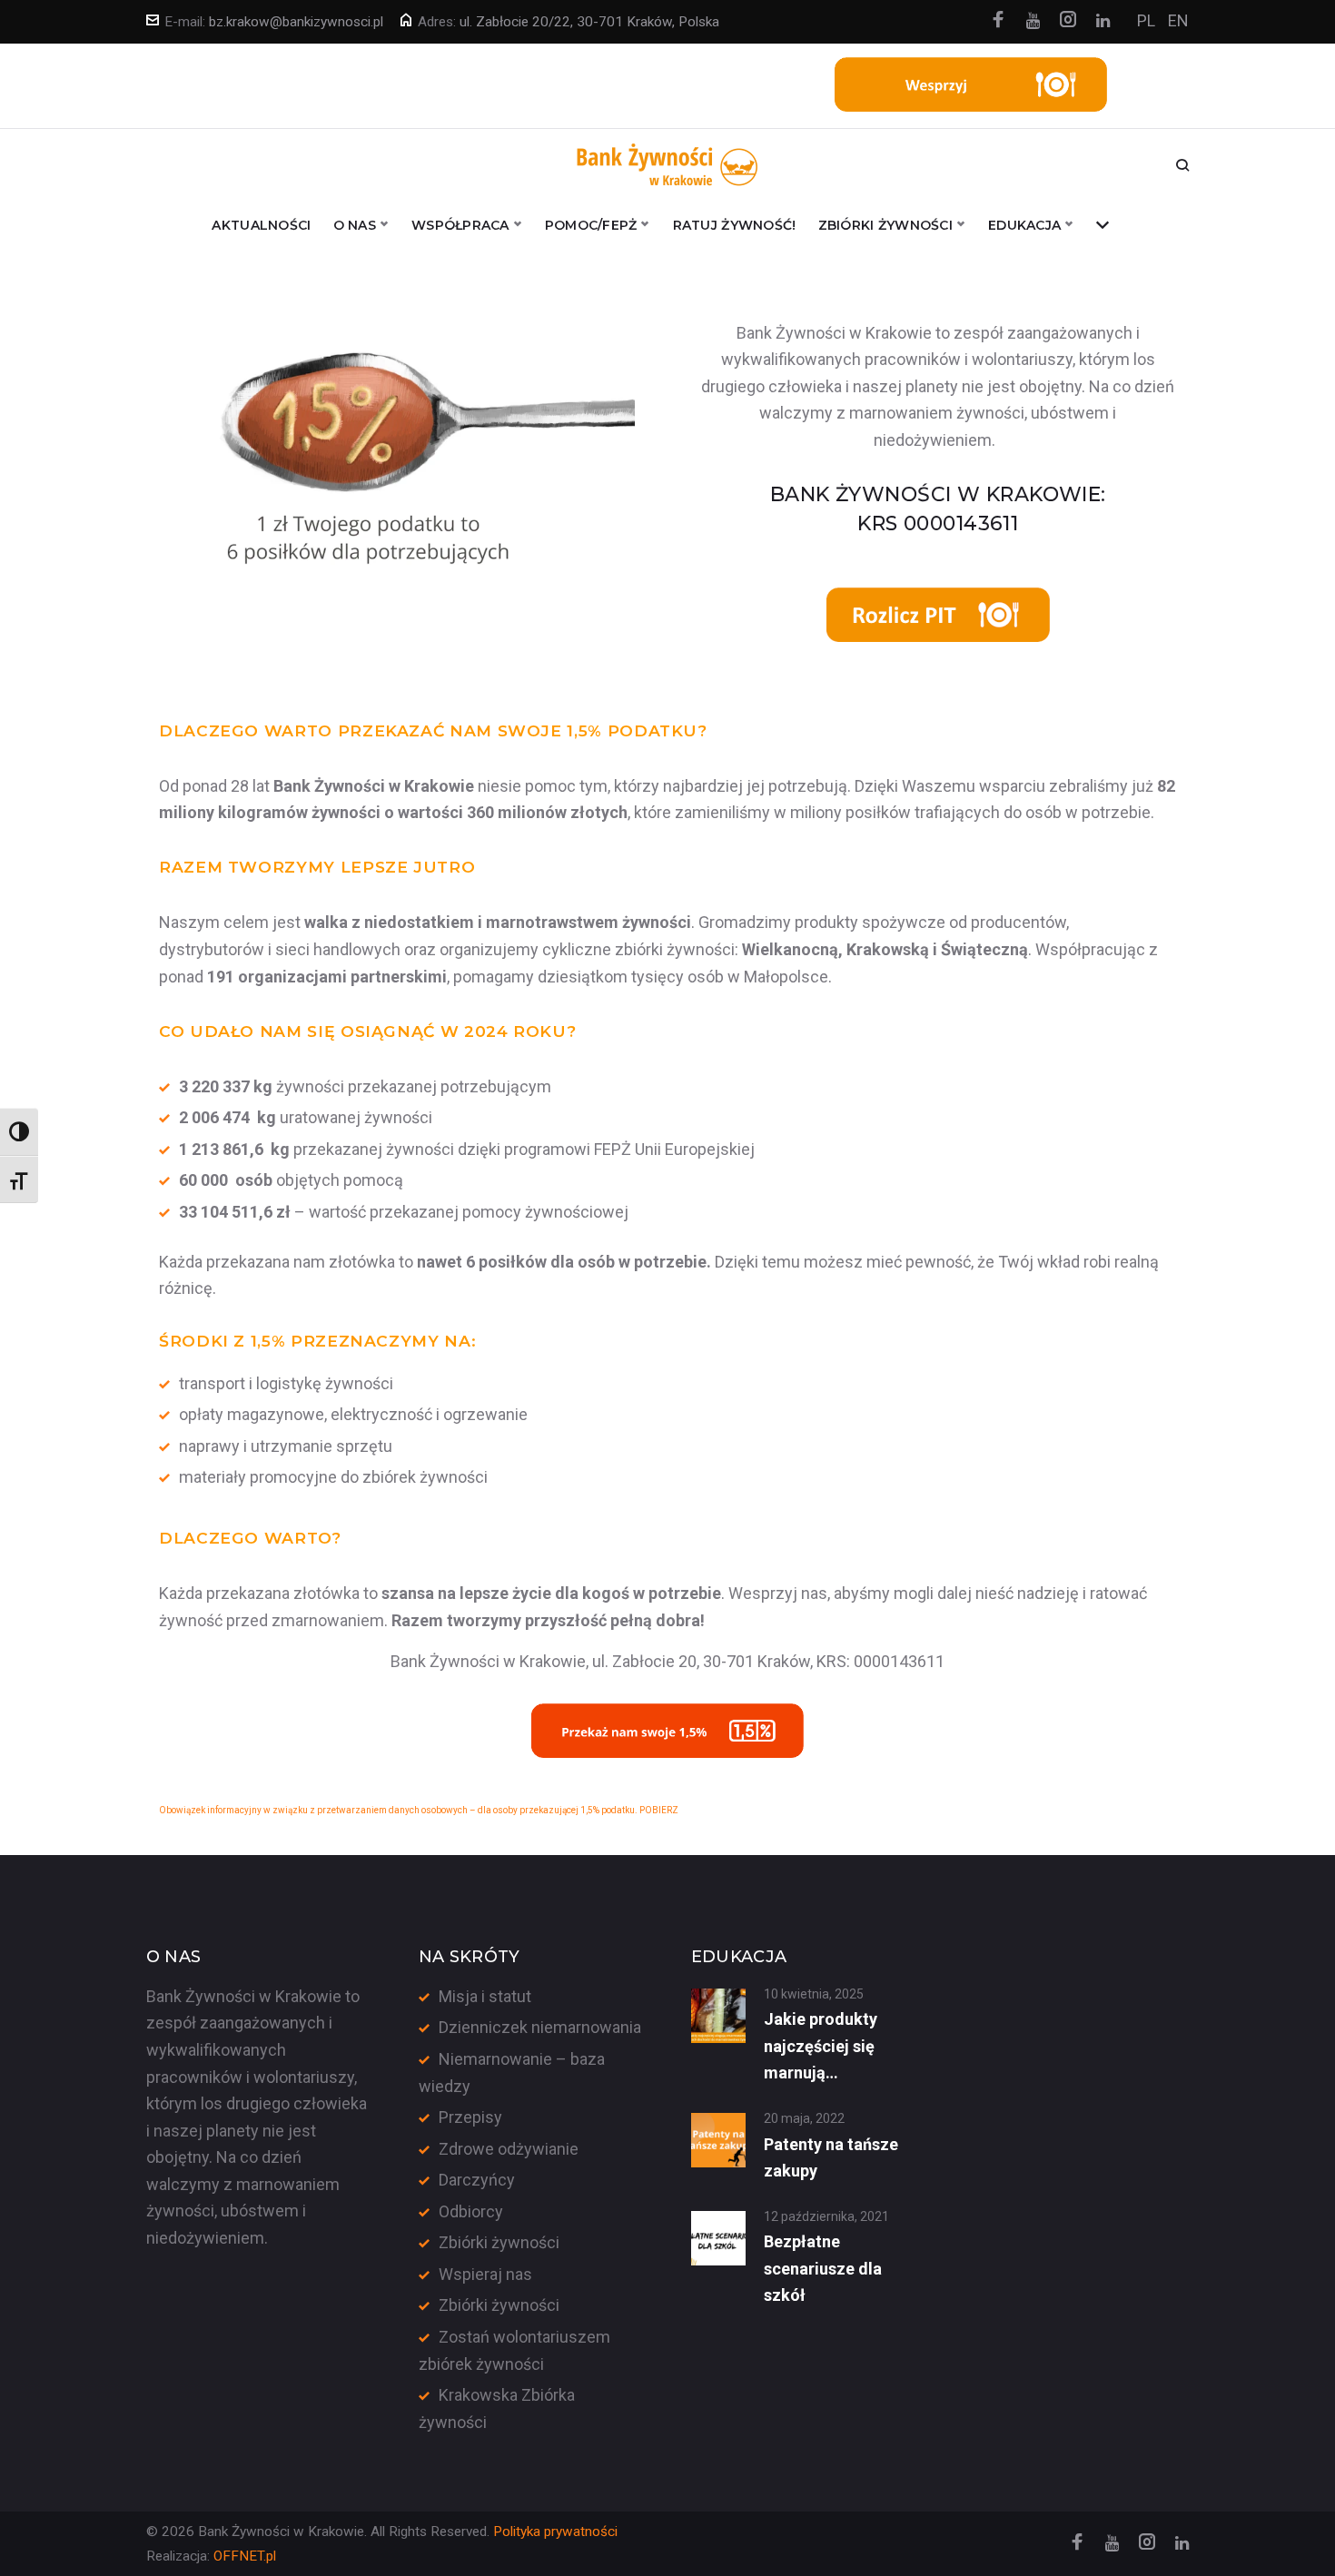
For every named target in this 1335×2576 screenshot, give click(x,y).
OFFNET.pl (245, 2556)
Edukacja (1024, 225)
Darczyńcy (477, 2180)
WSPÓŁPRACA (460, 225)
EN (1178, 20)
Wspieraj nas (485, 2274)
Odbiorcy (471, 2211)
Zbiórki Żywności (885, 225)
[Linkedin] (1103, 21)
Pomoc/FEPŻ (591, 225)
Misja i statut (485, 1996)
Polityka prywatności (555, 2532)
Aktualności (261, 225)
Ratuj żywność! (735, 225)
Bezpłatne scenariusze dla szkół (823, 2268)
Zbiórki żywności (499, 2242)
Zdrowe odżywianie (509, 2149)
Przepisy (470, 2117)
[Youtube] (1033, 21)
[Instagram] (1068, 21)
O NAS (355, 225)
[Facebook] (998, 21)
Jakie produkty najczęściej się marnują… (821, 2046)
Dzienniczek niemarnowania (540, 2027)
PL (1146, 20)
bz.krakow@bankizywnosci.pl (296, 22)
